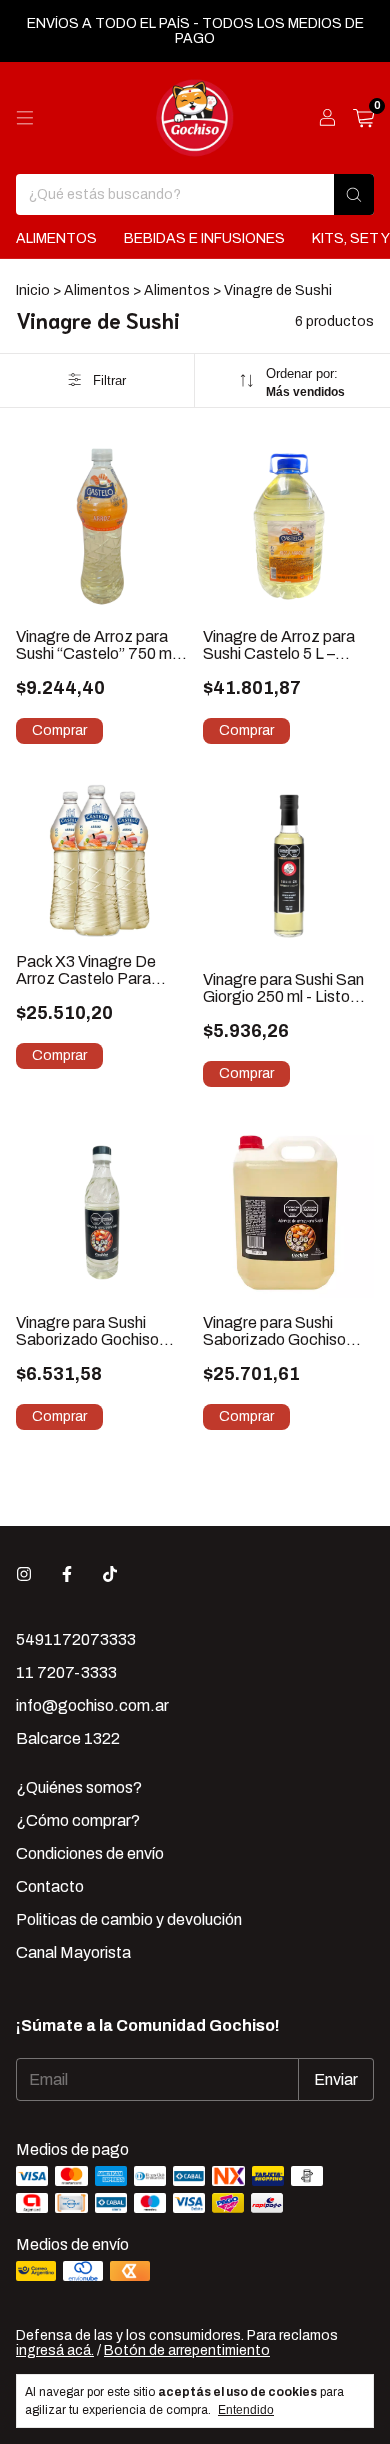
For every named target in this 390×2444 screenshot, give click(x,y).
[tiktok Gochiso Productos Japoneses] (110, 1574)
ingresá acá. (55, 2350)
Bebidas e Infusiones (204, 238)
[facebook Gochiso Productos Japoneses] (67, 1574)
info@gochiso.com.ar (92, 1705)
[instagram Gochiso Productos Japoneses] (24, 1574)
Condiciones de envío (90, 1853)
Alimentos (56, 238)
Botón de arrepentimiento (187, 2350)
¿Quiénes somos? (79, 1787)
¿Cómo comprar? (78, 1820)
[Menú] (25, 118)
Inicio (33, 290)
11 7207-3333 (66, 1672)
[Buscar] (354, 194)
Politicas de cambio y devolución (129, 1919)
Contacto (50, 1886)
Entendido (246, 2410)
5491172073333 (76, 1639)
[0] (363, 118)
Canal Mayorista (73, 1952)
